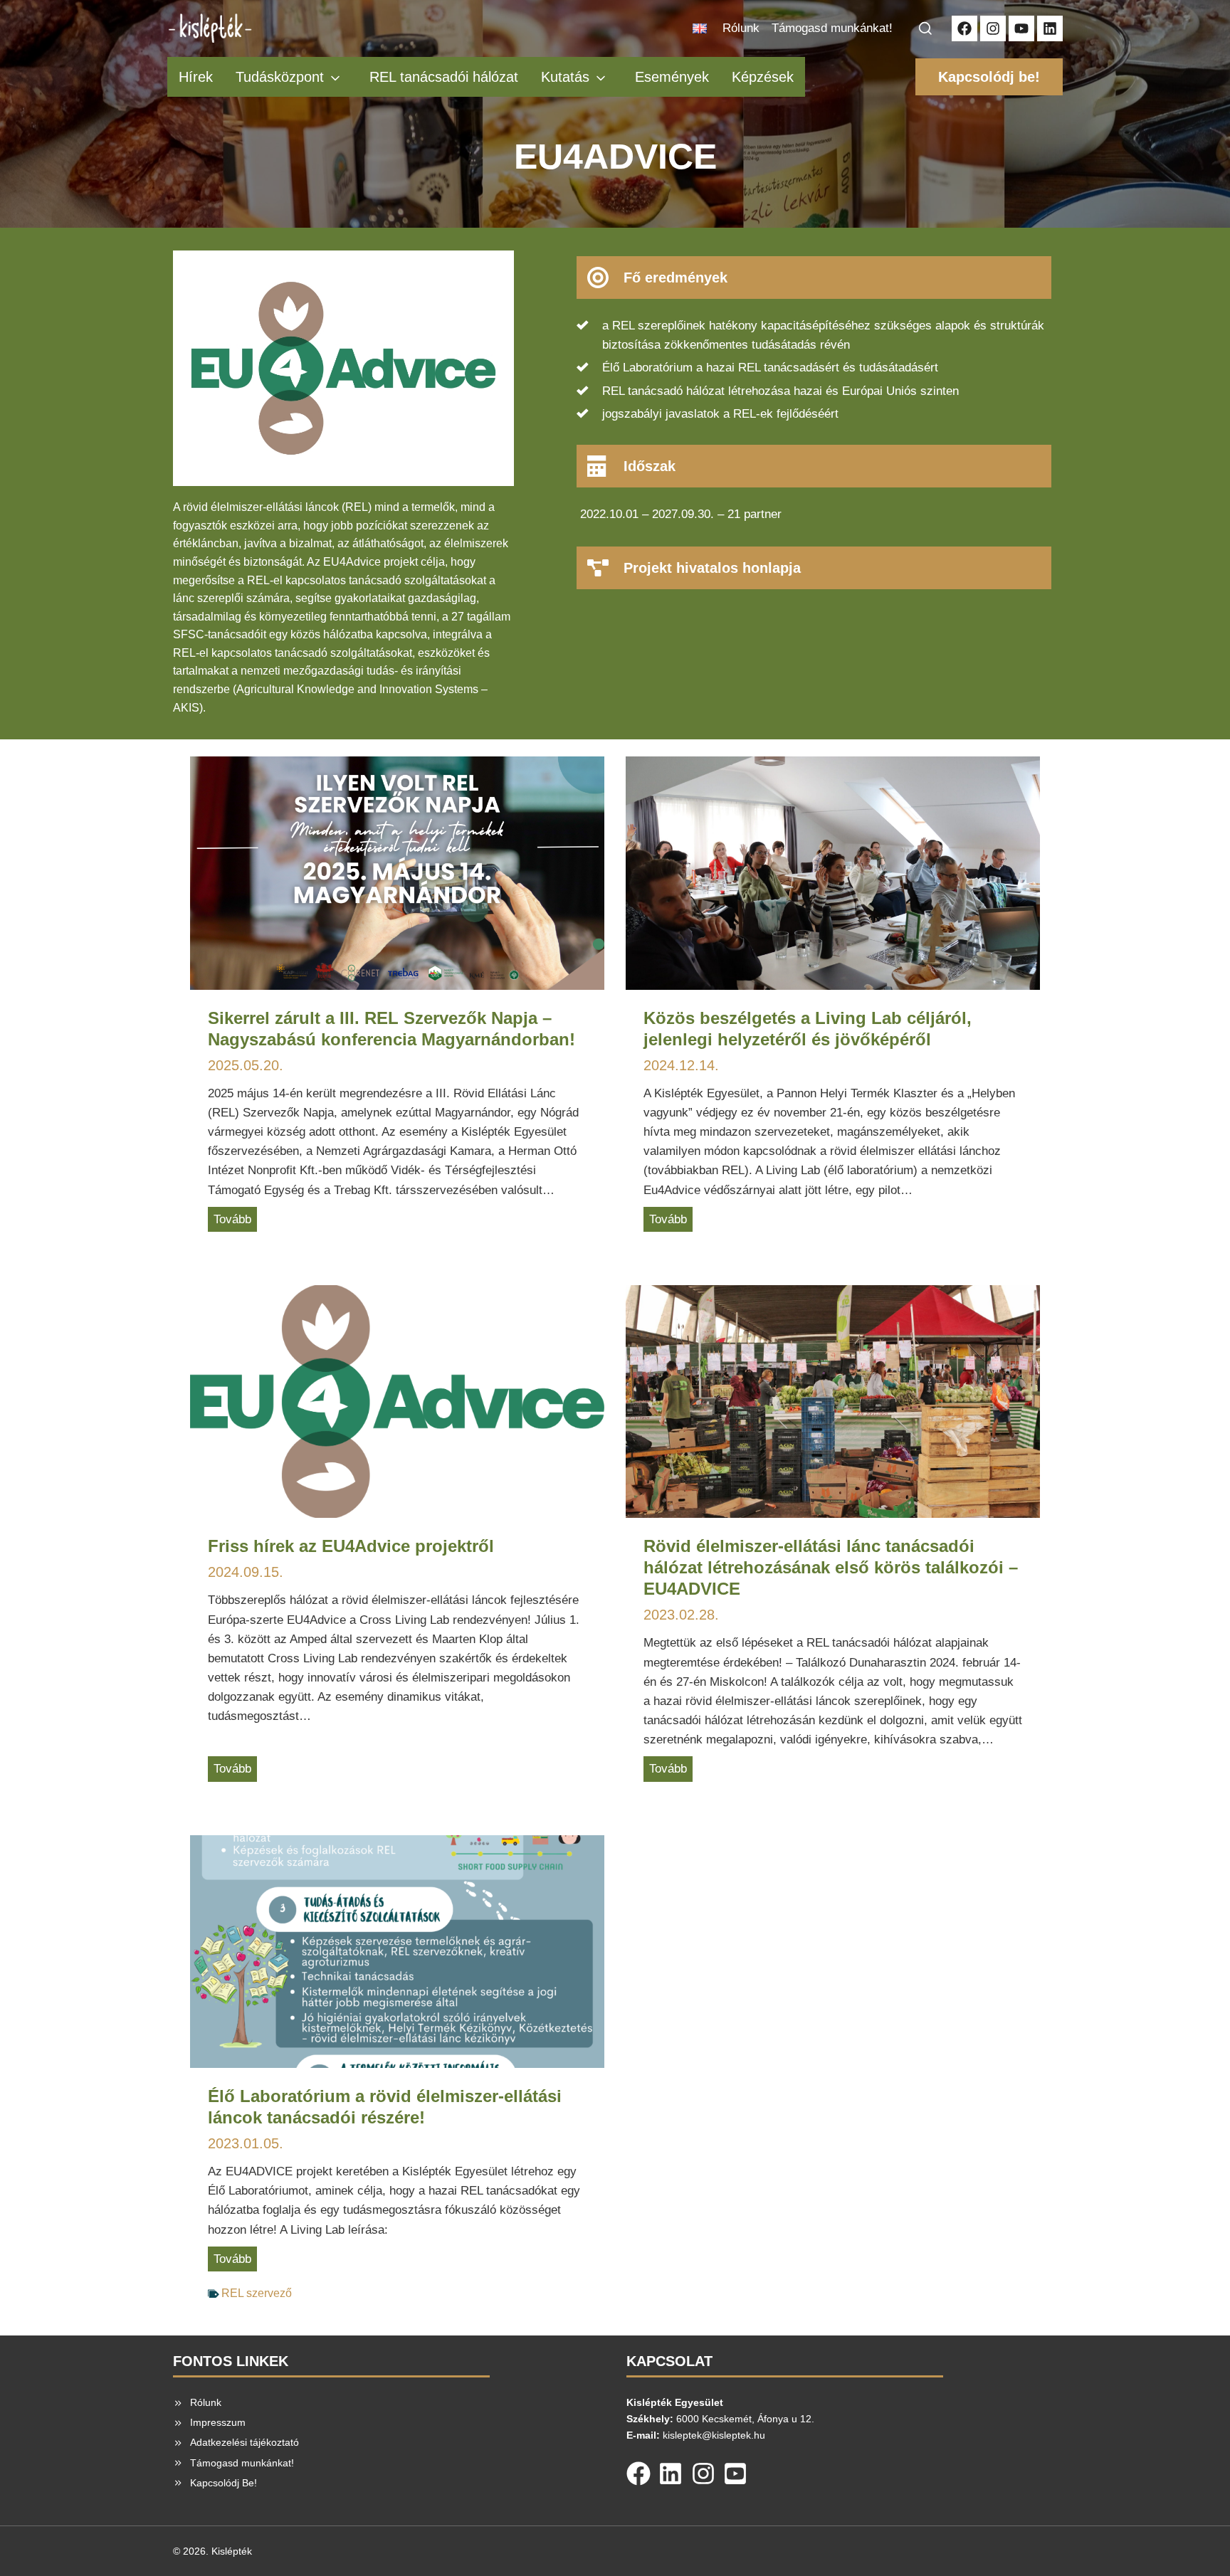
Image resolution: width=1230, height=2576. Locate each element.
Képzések (763, 77)
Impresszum (218, 2422)
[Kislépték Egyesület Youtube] (1021, 28)
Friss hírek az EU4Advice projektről (351, 1546)
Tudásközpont (280, 77)
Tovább (235, 1222)
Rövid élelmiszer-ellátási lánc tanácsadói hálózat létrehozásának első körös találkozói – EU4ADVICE (831, 1567)
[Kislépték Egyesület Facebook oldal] (964, 28)
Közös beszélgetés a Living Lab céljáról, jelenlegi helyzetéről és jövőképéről (808, 1029)
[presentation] (397, 873)
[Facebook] (638, 2471)
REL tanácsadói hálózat (444, 77)
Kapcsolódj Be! (224, 2483)
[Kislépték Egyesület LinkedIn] (1050, 28)
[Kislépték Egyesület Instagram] (993, 28)
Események (672, 77)
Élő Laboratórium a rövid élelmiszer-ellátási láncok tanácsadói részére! (385, 2107)
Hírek (196, 77)
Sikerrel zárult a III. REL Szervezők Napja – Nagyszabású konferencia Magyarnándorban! (391, 1029)
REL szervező (257, 2293)
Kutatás (565, 77)
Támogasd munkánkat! (832, 28)
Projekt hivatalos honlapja (712, 568)
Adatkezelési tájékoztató (245, 2442)
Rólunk (741, 28)
